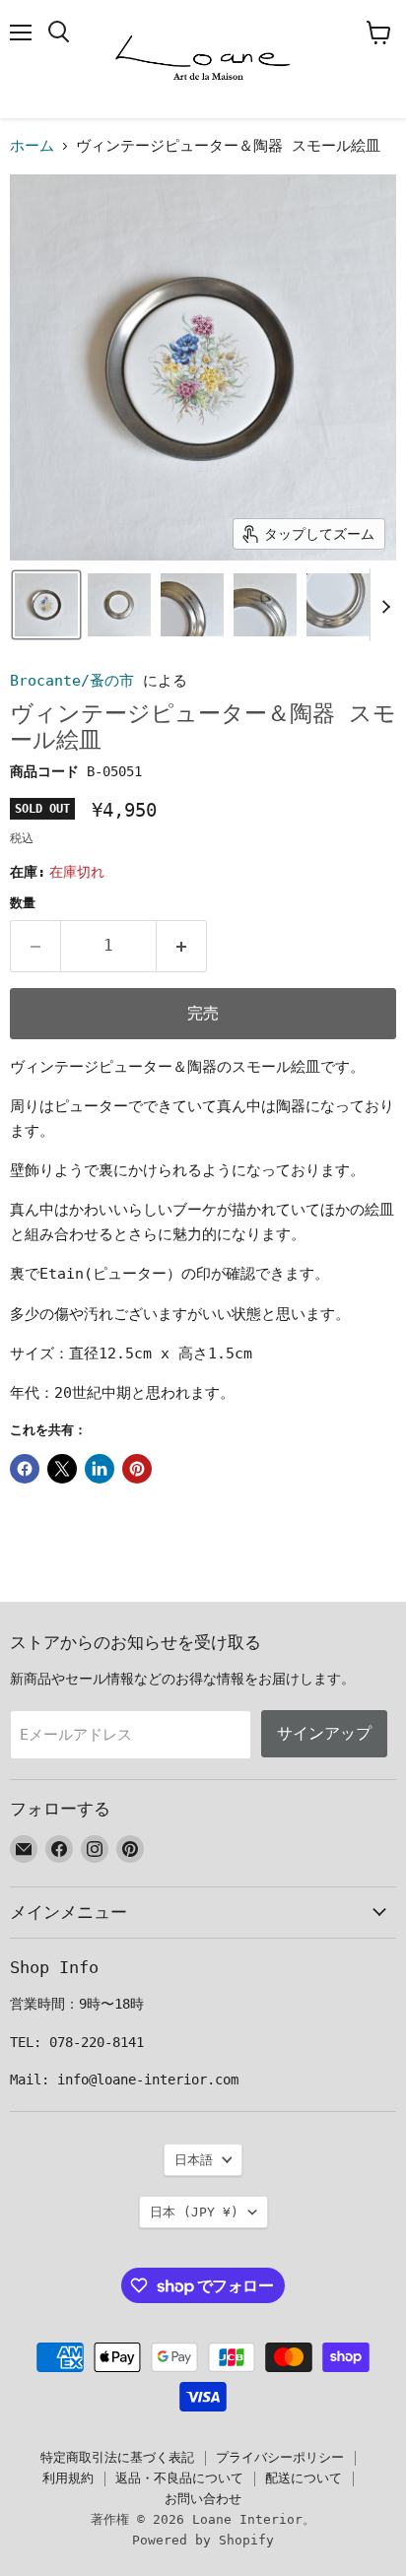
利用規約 (68, 2478)
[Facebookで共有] (25, 1469)
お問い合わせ (203, 2499)
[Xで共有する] (62, 1469)
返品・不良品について (179, 2478)
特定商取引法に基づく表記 (117, 2457)
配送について (304, 2478)
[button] (46, 605)
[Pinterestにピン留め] (137, 1469)
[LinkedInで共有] (100, 1469)
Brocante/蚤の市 (72, 681)
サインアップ (324, 1733)
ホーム (32, 146)
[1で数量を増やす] (182, 946)
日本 (194, 2212)
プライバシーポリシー (280, 2457)
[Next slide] (385, 605)
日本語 (194, 2160)
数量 (23, 903)
